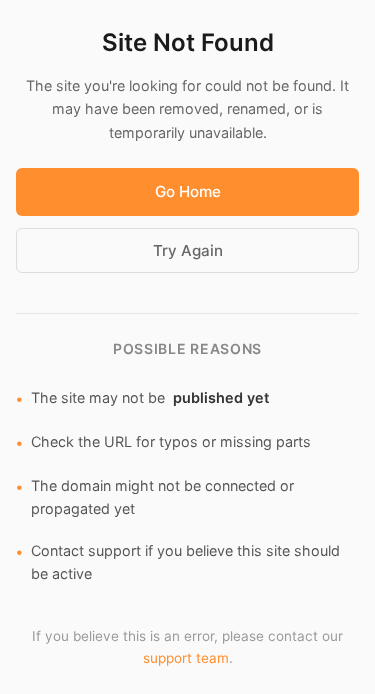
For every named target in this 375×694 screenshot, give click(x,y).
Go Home (188, 191)
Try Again (188, 250)
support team (186, 658)
